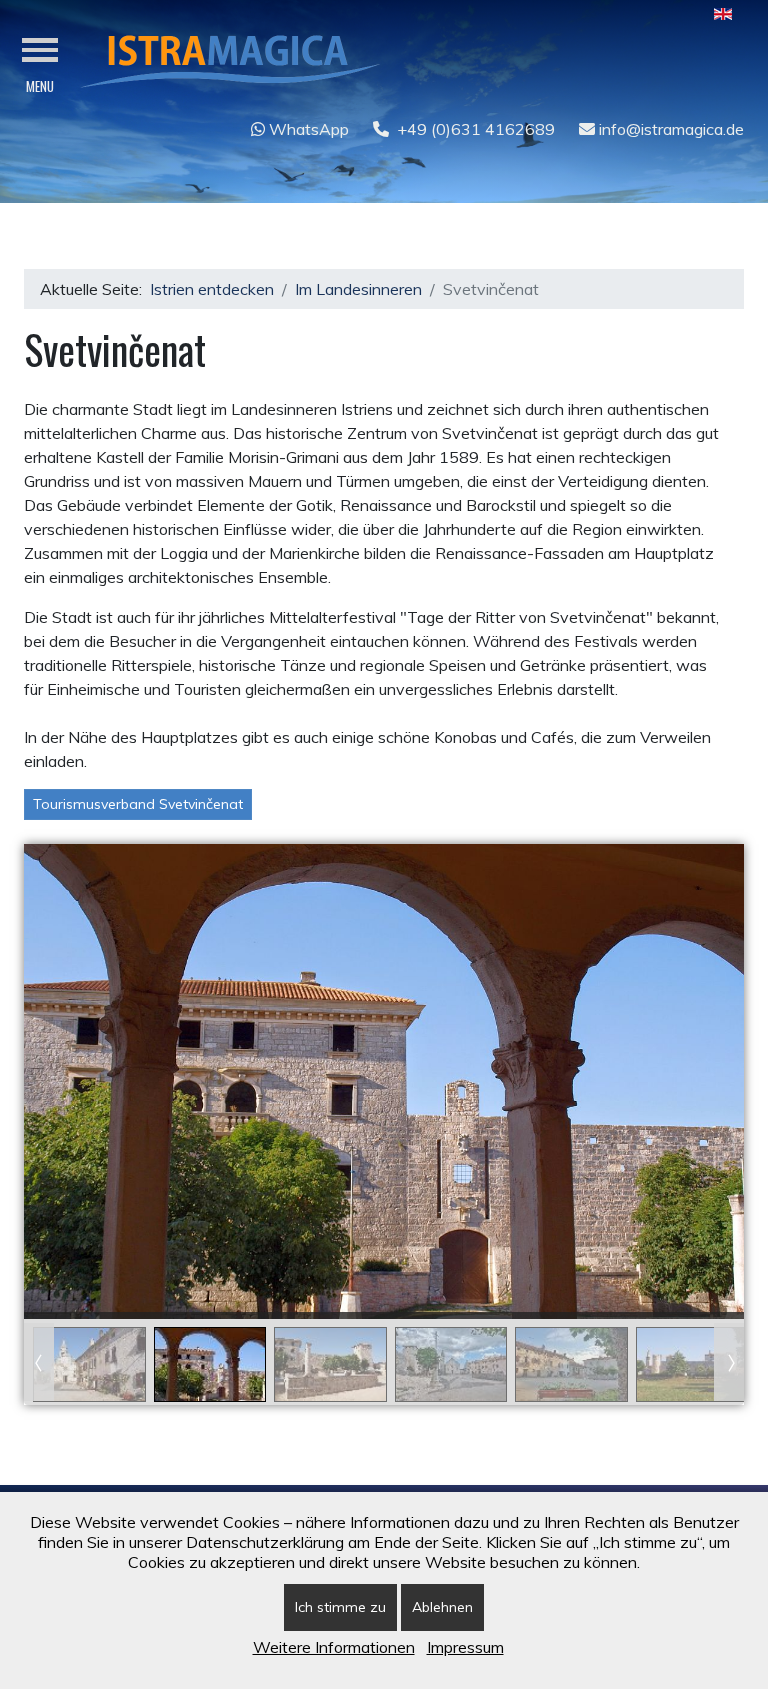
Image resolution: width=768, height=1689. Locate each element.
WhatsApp (307, 129)
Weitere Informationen (334, 1647)
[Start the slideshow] (683, 1082)
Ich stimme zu (340, 1607)
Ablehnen (442, 1607)
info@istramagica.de (669, 129)
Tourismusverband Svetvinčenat (138, 804)
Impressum (465, 1647)
